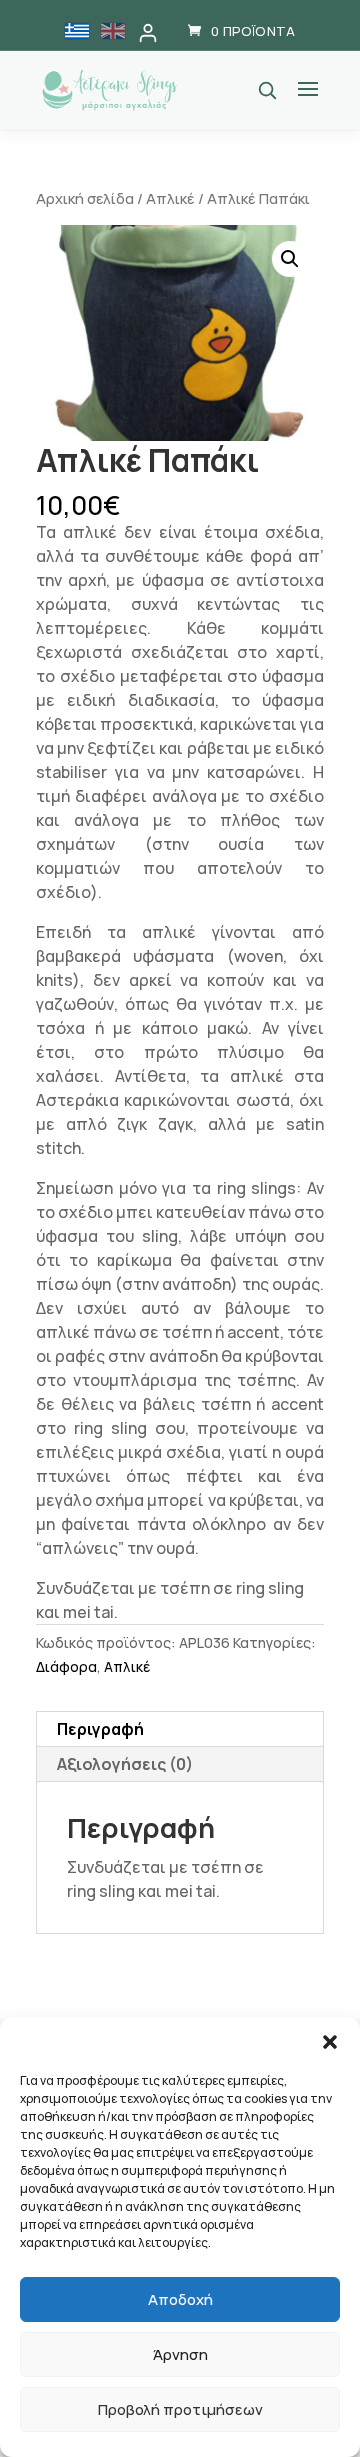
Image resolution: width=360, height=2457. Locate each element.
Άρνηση (180, 2354)
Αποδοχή (180, 2299)
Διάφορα (66, 1666)
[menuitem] (77, 31)
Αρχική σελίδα (85, 198)
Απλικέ (170, 198)
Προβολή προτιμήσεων (180, 2409)
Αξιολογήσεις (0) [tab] (125, 1764)
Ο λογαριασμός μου (148, 33)
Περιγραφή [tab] (100, 1729)
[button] (330, 2042)
